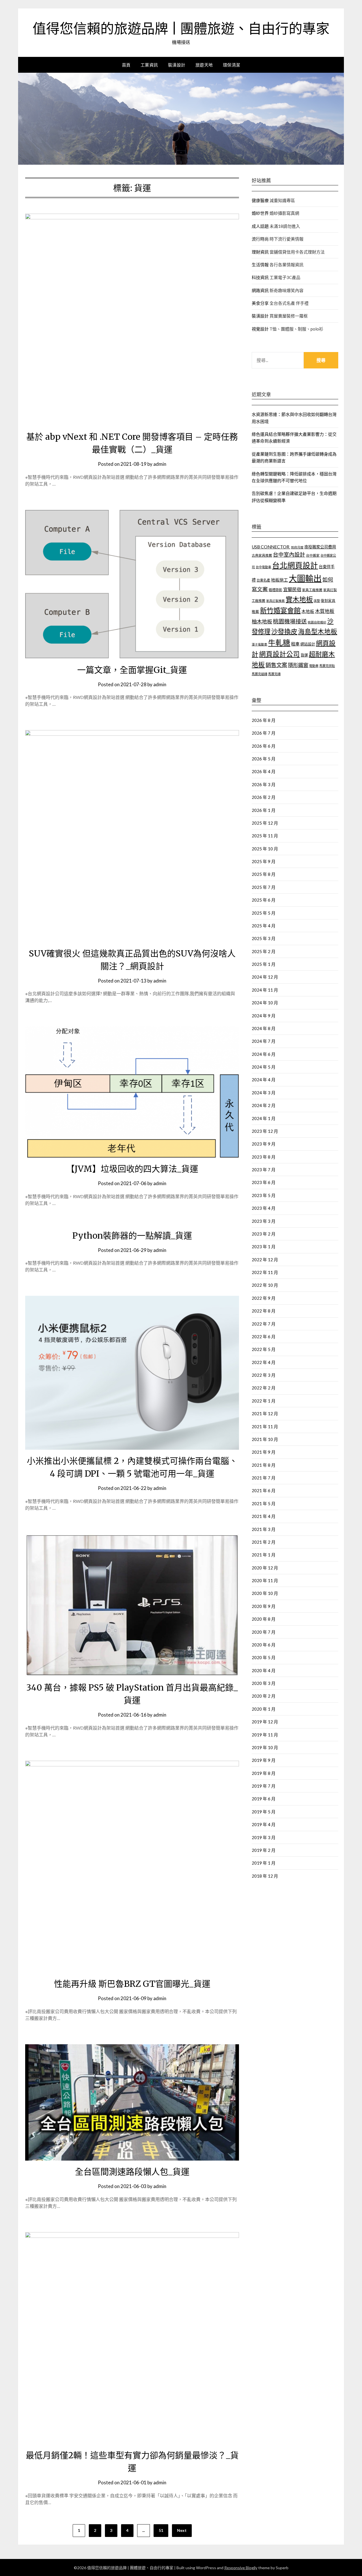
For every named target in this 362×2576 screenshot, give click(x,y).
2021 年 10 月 (265, 1439)
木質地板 (325, 611)
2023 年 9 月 (264, 1144)
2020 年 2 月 (264, 1696)
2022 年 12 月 (265, 1260)
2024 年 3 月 (264, 1093)
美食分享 (260, 303)
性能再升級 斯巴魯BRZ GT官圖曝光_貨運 (132, 1984)
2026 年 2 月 (264, 797)
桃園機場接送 (290, 621)
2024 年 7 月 (264, 1041)
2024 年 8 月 (264, 1028)
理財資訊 (260, 252)
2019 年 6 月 (264, 1799)
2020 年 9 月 (264, 1606)
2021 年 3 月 (264, 1529)
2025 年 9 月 (264, 861)
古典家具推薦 (262, 555)
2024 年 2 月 (264, 1105)
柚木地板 (262, 621)
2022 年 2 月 (264, 1388)
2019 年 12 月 (265, 1722)
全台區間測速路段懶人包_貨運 (132, 2172)
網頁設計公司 (279, 654)
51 (161, 2530)
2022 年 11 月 (265, 1272)
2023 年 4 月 (264, 1208)
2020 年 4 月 (264, 1670)
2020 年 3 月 (264, 1683)
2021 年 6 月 (264, 1490)
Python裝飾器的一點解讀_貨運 (132, 1236)
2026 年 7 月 (264, 733)
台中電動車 (263, 567)
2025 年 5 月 (264, 913)
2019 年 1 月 (264, 1863)
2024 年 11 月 (265, 990)
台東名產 (263, 580)
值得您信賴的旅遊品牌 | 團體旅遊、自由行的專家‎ (181, 29)
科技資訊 (260, 277)
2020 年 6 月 (264, 1645)
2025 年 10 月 (265, 849)
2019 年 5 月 (264, 1812)
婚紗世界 (260, 213)
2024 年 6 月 (264, 1054)
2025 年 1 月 (264, 964)
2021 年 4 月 (264, 1516)
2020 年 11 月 (265, 1580)
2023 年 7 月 (264, 1170)
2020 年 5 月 (264, 1657)
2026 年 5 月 (264, 759)
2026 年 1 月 (264, 810)
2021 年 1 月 (264, 1555)
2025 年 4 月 (264, 926)
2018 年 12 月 (265, 1876)
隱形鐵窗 (298, 665)
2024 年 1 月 (264, 1118)
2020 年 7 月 (264, 1632)
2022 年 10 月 (265, 1285)
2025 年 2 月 (264, 951)
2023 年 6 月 (264, 1182)
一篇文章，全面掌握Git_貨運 (132, 670)
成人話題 (260, 226)
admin (160, 464)
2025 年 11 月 (265, 836)
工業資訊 (149, 65)
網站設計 (308, 644)
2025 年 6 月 (264, 900)
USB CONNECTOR (271, 547)
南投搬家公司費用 (320, 547)
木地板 (308, 611)
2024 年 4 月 (264, 1080)
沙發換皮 (284, 631)
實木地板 (299, 599)
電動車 (314, 666)
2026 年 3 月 (264, 784)
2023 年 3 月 (264, 1221)
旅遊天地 (204, 65)
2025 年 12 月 (265, 823)
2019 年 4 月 (264, 1824)
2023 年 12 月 (265, 1131)
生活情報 (260, 265)
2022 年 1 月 (264, 1401)
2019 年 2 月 (264, 1850)
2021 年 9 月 (264, 1452)
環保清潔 (232, 65)
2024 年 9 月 (264, 1016)
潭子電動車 (259, 644)
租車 (295, 644)
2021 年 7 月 (264, 1478)
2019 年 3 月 (264, 1837)
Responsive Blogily (241, 2568)
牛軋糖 (279, 643)
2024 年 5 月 (264, 1067)
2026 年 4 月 (264, 771)
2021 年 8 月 (264, 1465)
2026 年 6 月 (264, 746)
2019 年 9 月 (264, 1760)
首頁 (126, 65)
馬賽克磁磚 (259, 674)
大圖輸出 (305, 578)
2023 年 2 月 (264, 1234)
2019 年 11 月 (265, 1735)
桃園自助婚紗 (317, 622)
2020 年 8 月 (264, 1619)
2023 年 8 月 (264, 1157)
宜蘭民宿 (292, 589)
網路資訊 (260, 290)
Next (182, 2530)
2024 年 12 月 (265, 977)
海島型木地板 (318, 631)
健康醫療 (260, 200)
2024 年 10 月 (265, 1003)
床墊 (317, 601)
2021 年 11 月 (265, 1427)
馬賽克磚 (274, 674)
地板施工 (279, 580)
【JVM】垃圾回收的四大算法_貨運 (132, 1169)
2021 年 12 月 (265, 1414)
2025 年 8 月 (264, 874)
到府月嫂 (297, 547)
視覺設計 (260, 329)
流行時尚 (260, 239)
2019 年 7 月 (264, 1786)
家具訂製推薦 (275, 601)
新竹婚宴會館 (280, 610)
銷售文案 (276, 665)
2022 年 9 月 (264, 1298)
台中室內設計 (289, 555)
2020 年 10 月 (265, 1593)
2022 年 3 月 (264, 1375)
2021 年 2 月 (264, 1542)
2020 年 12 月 (265, 1568)
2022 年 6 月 (264, 1337)
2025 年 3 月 (264, 938)
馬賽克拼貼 (327, 666)
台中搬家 (313, 555)
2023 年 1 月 (264, 1247)
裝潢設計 (177, 65)
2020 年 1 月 (264, 1709)
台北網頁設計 (295, 565)
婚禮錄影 (275, 590)
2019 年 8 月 (264, 1773)
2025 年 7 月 (264, 887)
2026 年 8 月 (264, 720)
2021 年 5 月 (264, 1503)
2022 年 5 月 (264, 1349)
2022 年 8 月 (264, 1311)
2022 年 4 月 (264, 1362)
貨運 (304, 655)
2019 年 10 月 (265, 1747)
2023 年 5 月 (264, 1195)
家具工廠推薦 (312, 590)
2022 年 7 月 (264, 1324)
